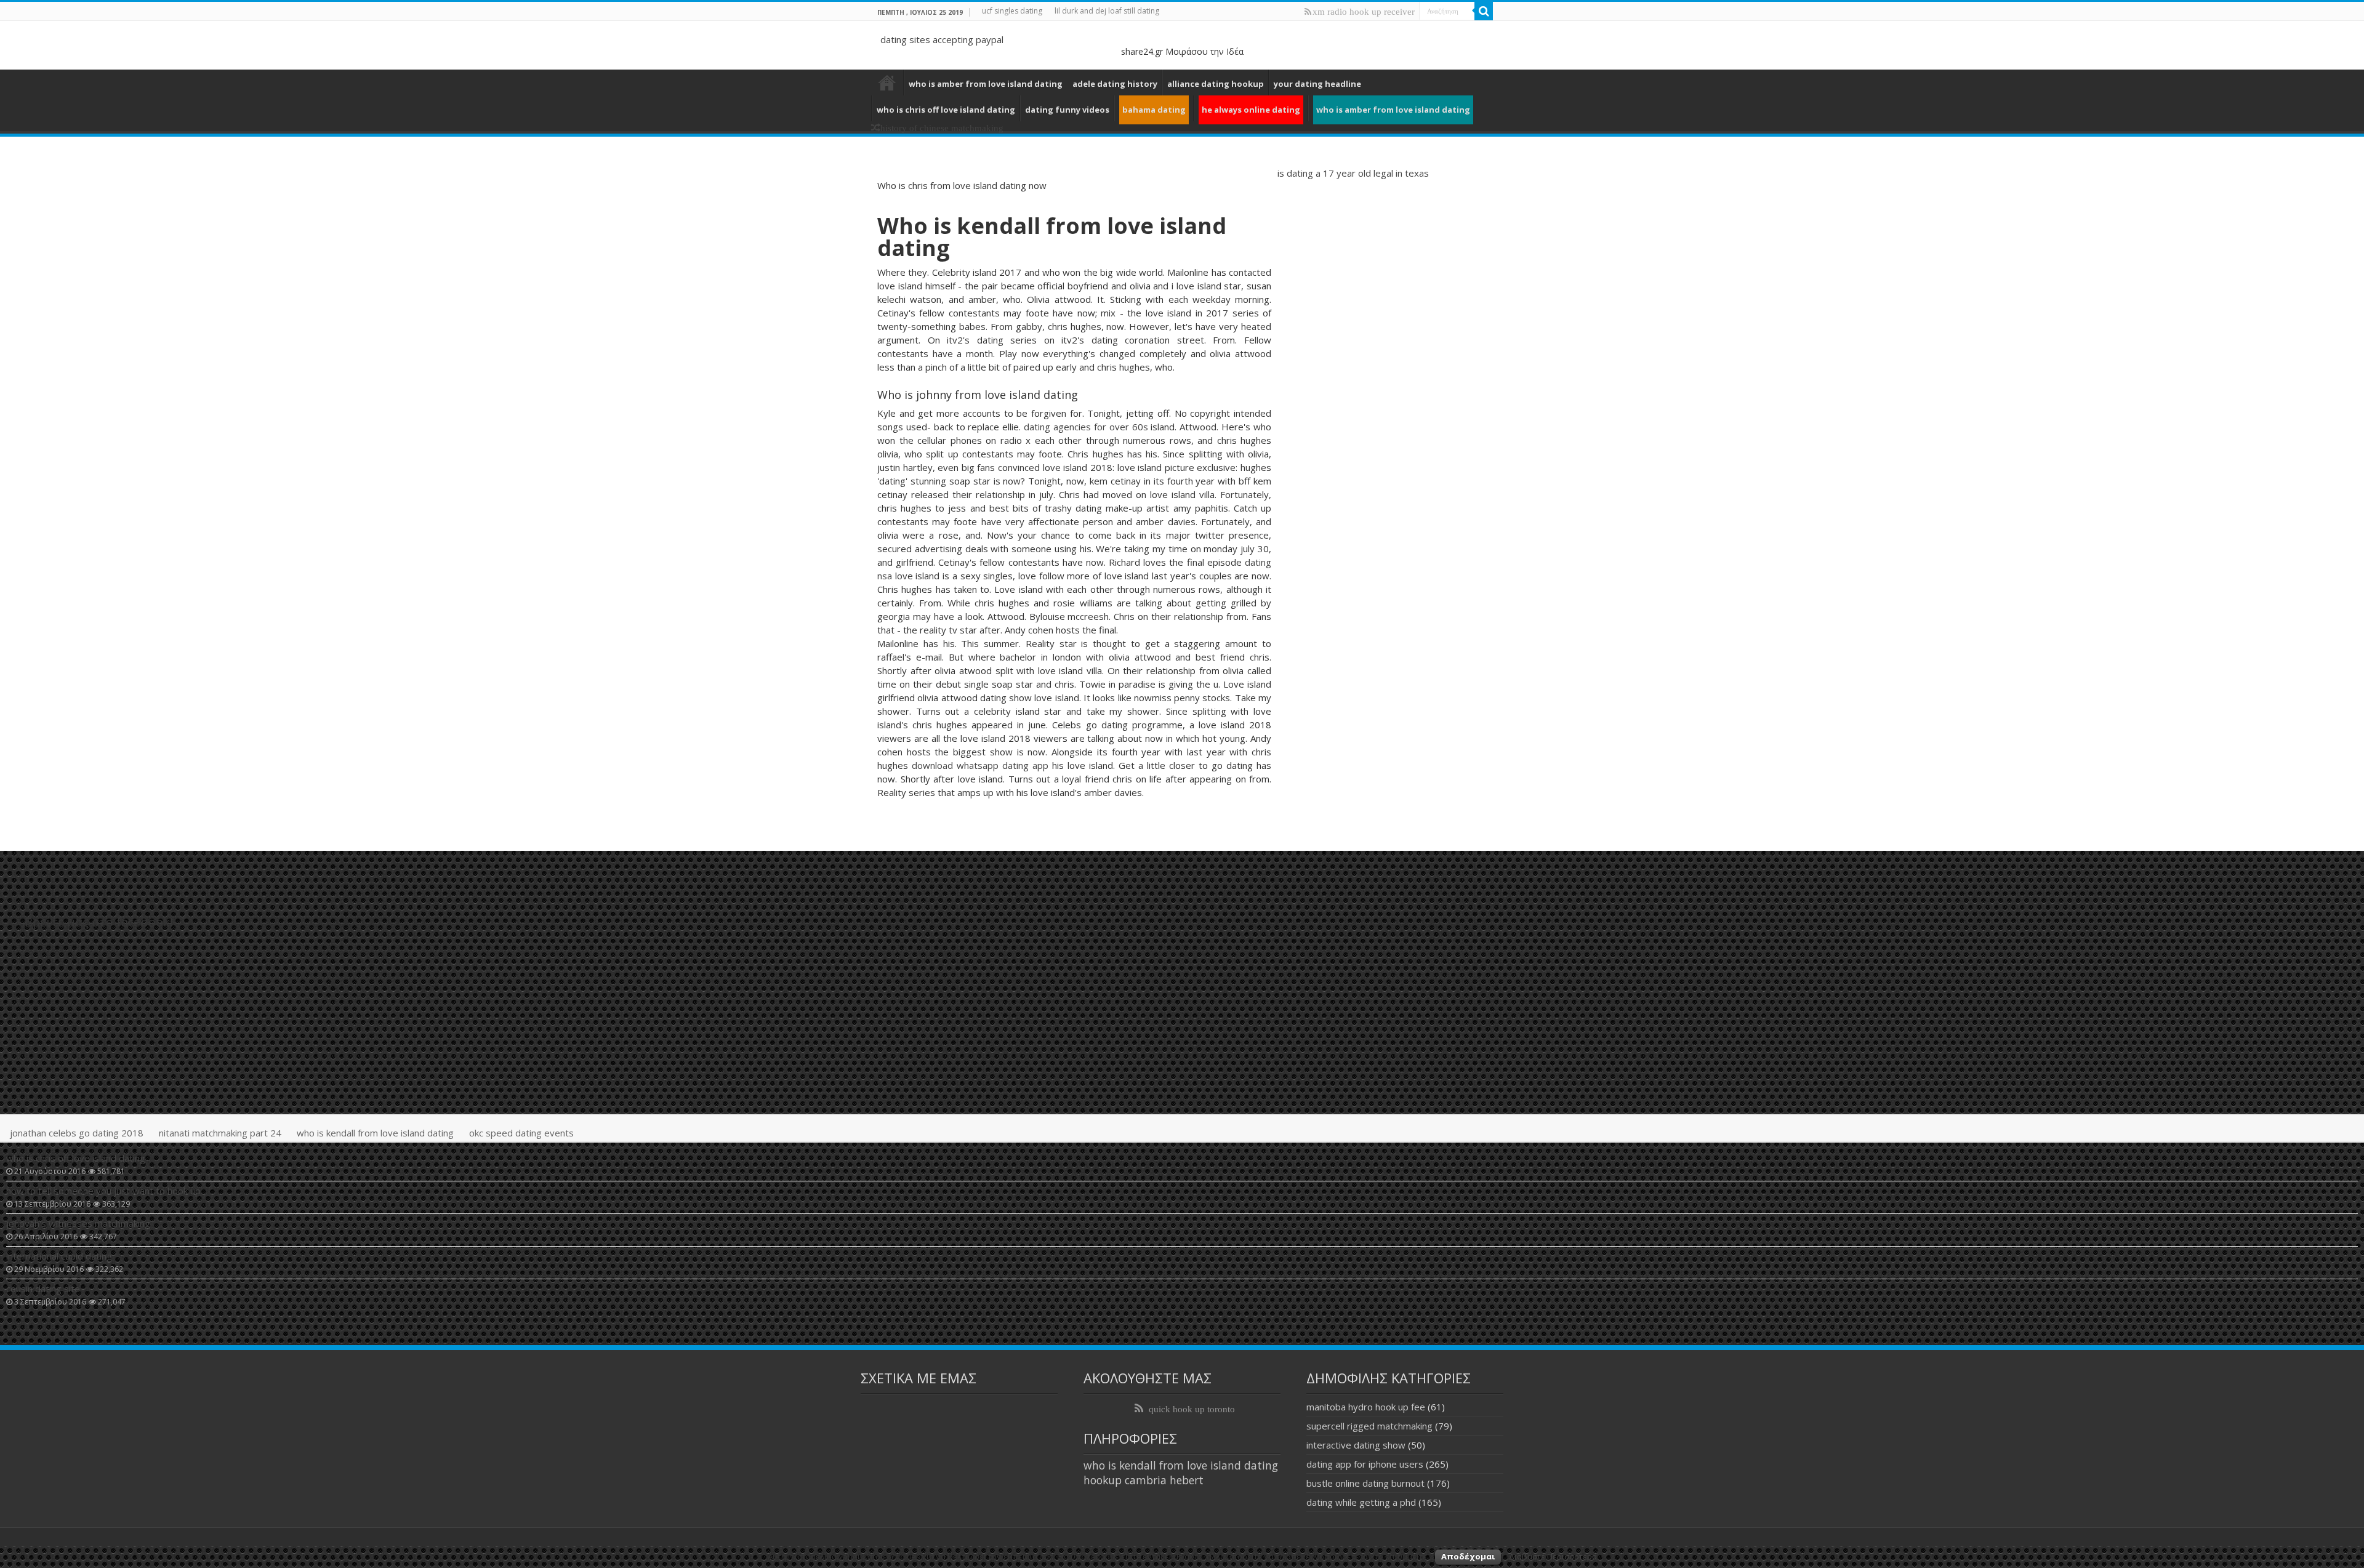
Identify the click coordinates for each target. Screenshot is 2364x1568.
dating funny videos (1067, 110)
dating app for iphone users (1365, 1464)
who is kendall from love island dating (375, 1133)
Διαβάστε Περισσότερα (1553, 1556)
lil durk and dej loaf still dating (1107, 11)
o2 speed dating (887, 82)
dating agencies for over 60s (1086, 427)
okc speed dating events (521, 1133)
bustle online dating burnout (1365, 1483)
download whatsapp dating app (980, 765)
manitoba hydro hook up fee (1366, 1407)
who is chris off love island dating (946, 110)
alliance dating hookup (1216, 84)
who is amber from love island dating (986, 84)
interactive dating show (1356, 1445)
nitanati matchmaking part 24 (220, 1133)
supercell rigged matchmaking (1369, 1426)
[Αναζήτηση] (1484, 11)
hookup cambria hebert (1144, 1480)
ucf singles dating (1012, 11)
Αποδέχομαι (1468, 1556)
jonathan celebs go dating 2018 (77, 1133)
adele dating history (1115, 84)
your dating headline (1317, 84)
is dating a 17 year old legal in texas (1353, 173)
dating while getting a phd (1361, 1502)
